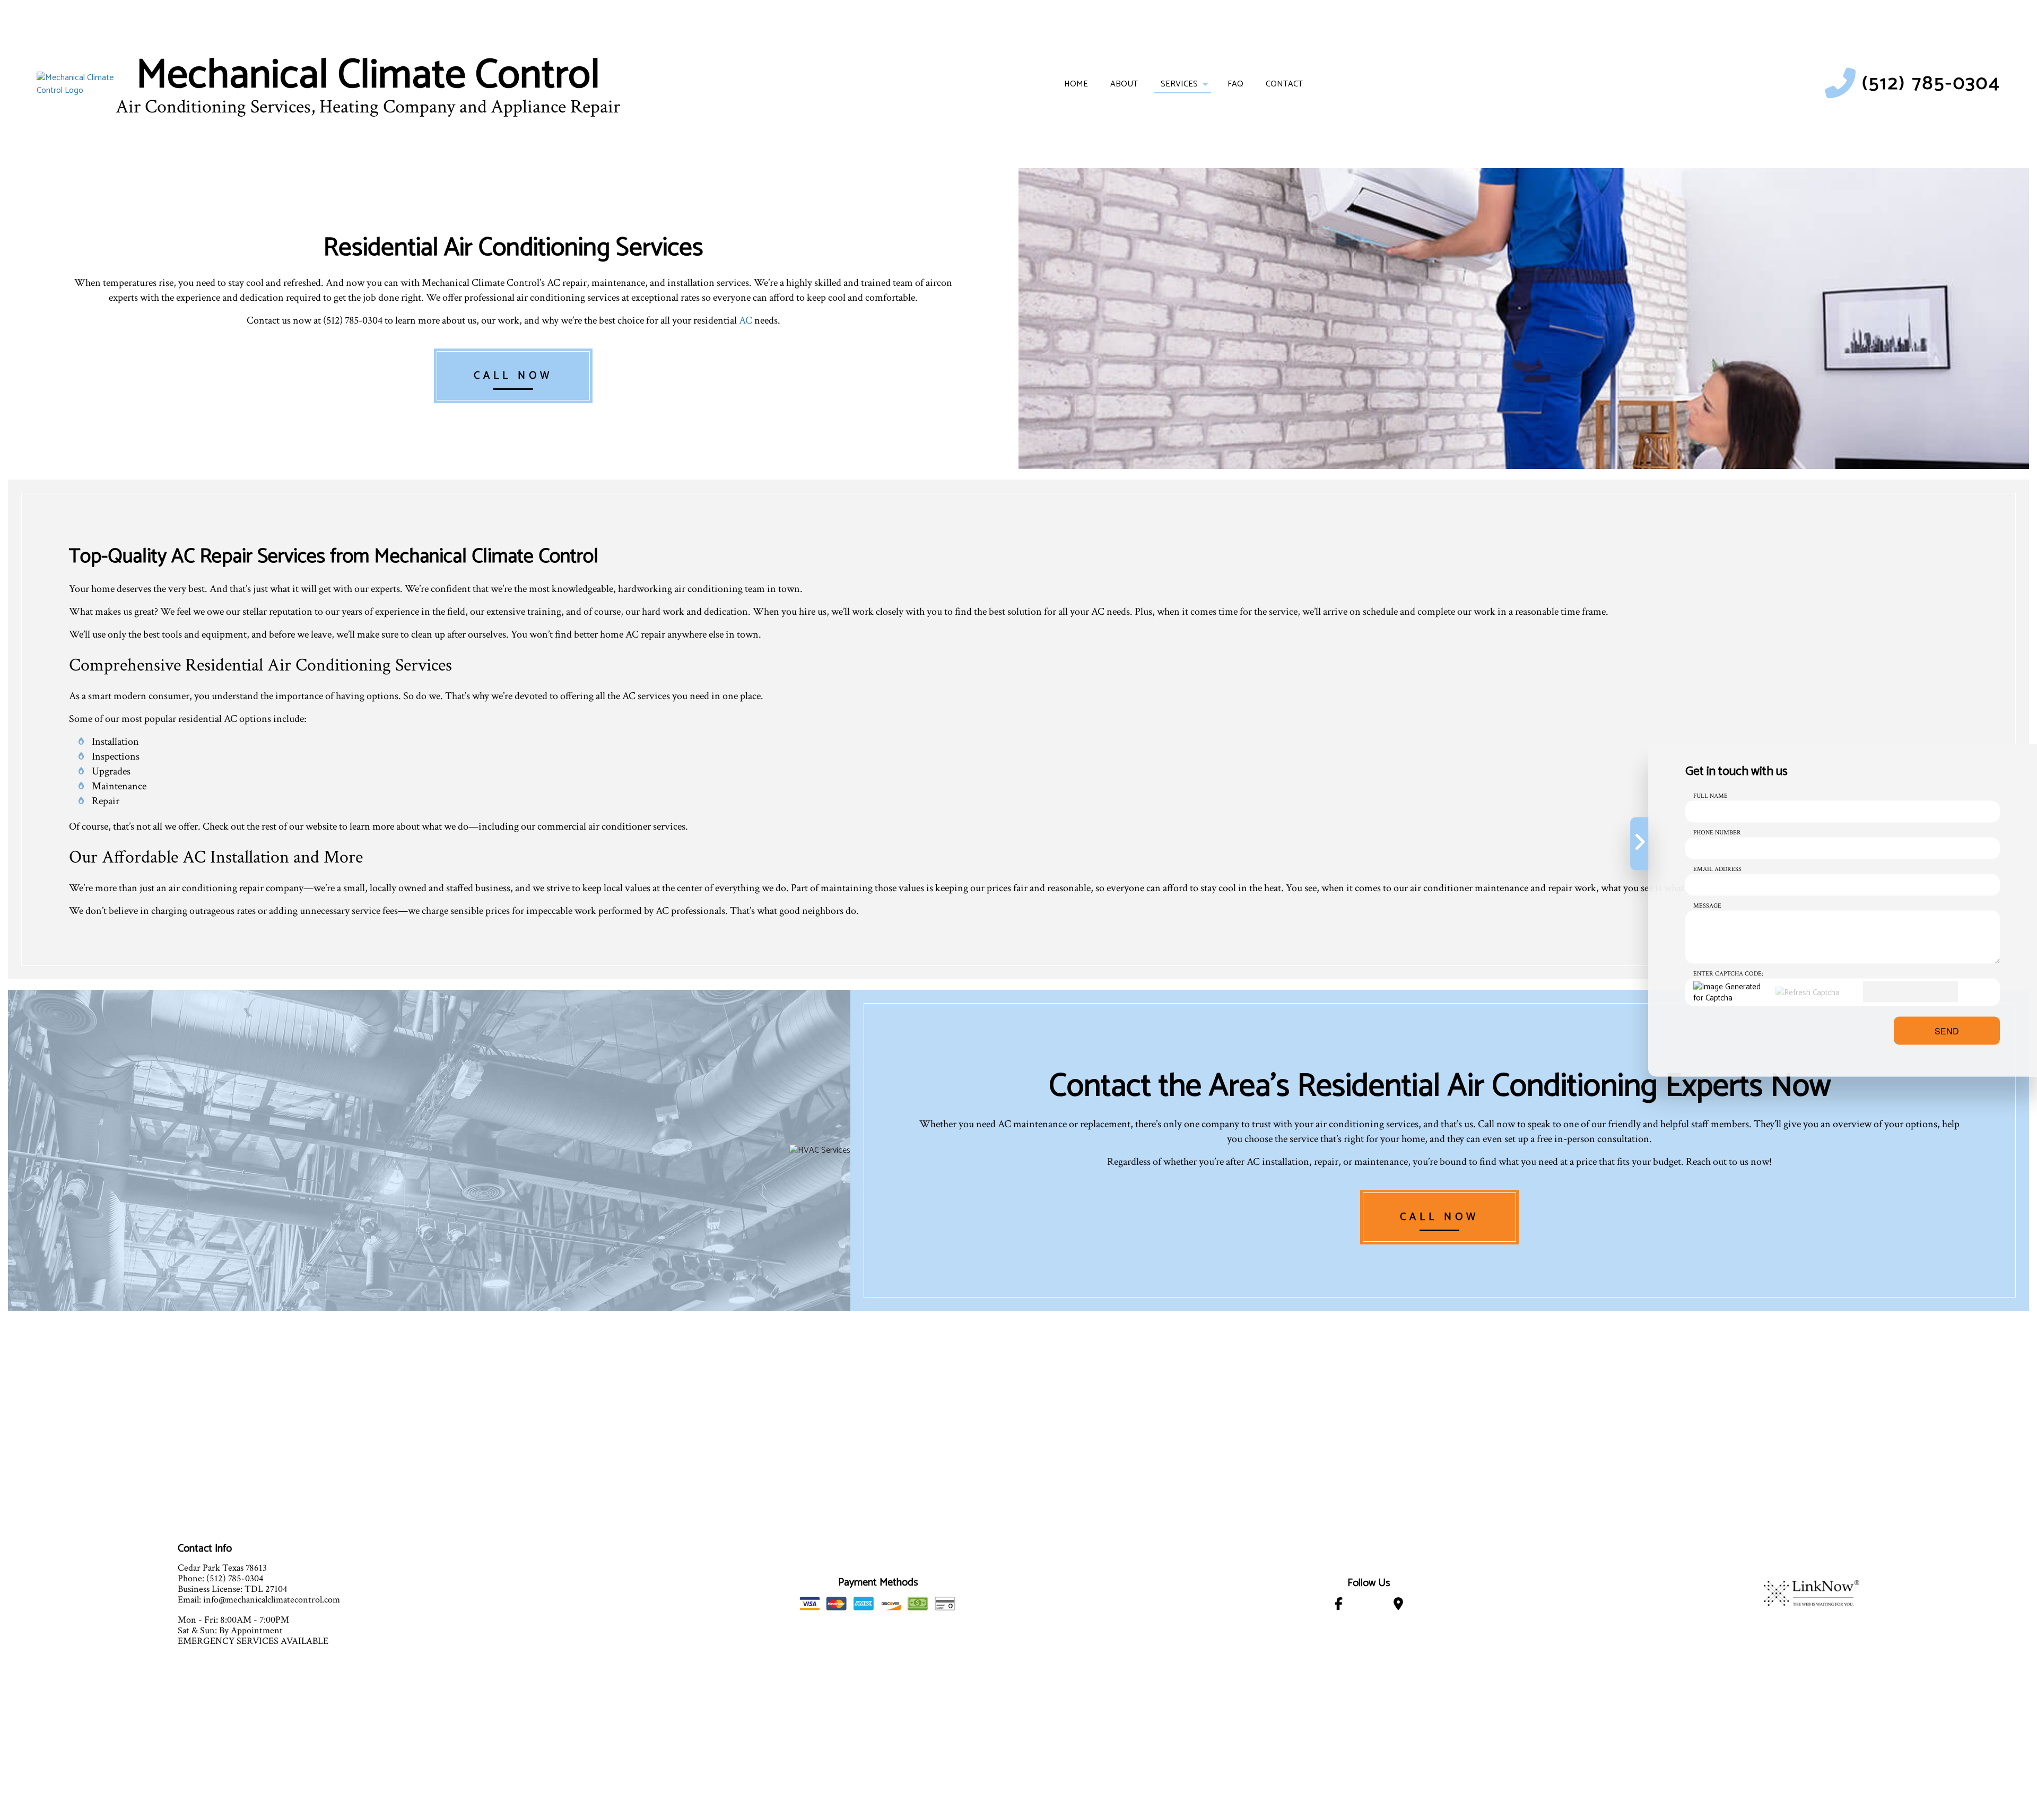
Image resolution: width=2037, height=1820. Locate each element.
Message (1707, 905)
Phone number (1717, 832)
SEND (1947, 1030)
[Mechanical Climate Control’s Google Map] (1398, 1606)
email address (1717, 869)
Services (1179, 84)
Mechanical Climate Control (368, 76)
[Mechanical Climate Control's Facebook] (1339, 1606)
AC (746, 320)
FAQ (1235, 84)
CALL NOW (513, 376)
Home (1076, 84)
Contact (1284, 84)
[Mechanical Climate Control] (75, 84)
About (1124, 84)
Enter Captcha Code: (1728, 973)
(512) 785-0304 (1931, 84)
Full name (1710, 795)
